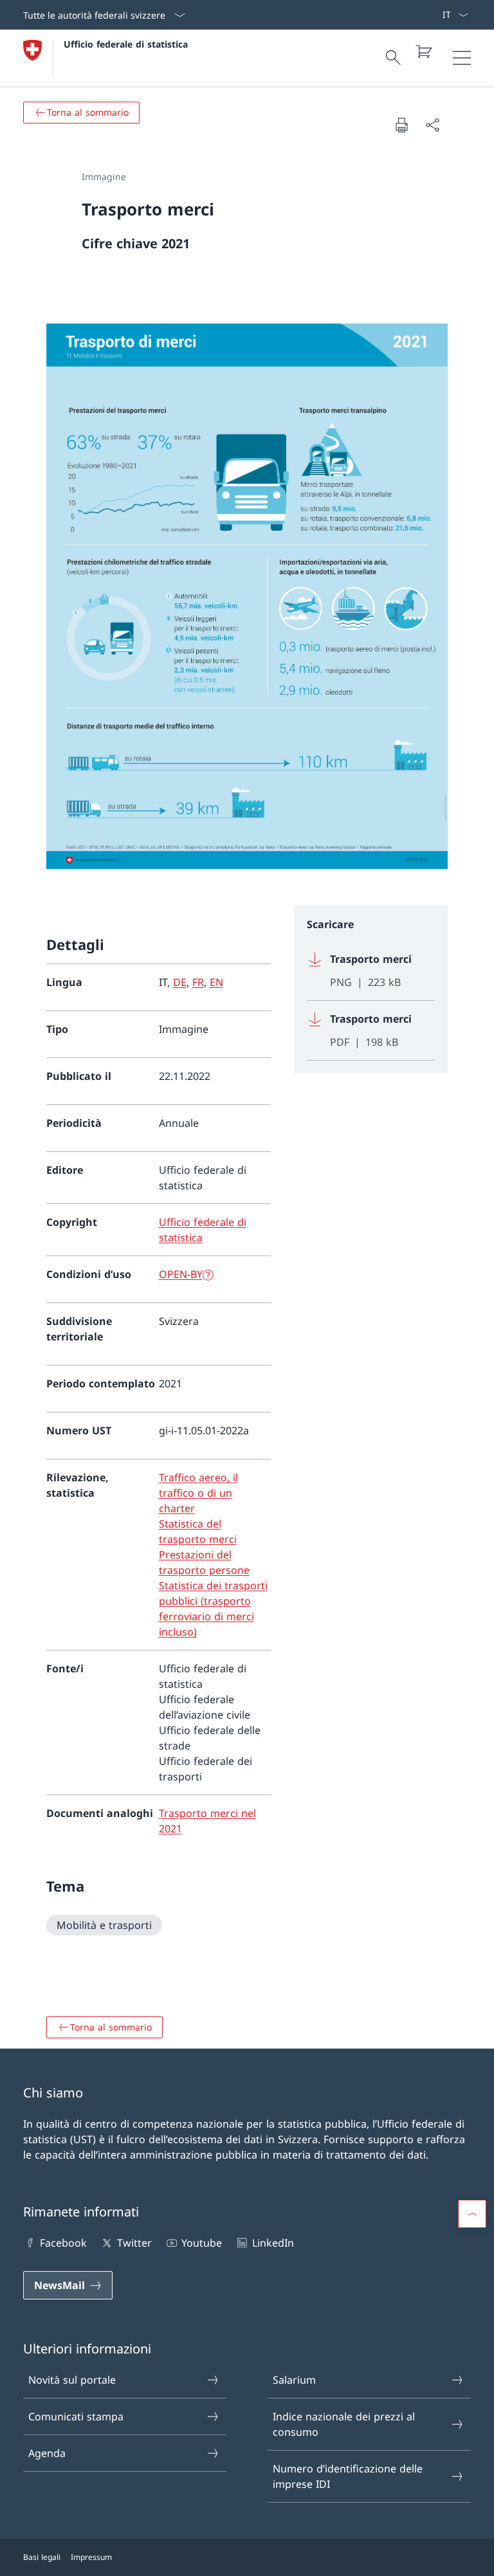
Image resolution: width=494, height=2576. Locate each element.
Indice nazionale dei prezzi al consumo (344, 2424)
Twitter (134, 2243)
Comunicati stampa (76, 2416)
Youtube (202, 2243)
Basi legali (42, 2557)
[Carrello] (423, 51)
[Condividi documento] (432, 125)
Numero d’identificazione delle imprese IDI (348, 2476)
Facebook (63, 2243)
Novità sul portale (72, 2380)
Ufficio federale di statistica (126, 44)
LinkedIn (273, 2243)
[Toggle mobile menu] (462, 58)
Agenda (47, 2453)
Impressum (91, 2557)
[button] (472, 2214)
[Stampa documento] (401, 125)
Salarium (294, 2380)
